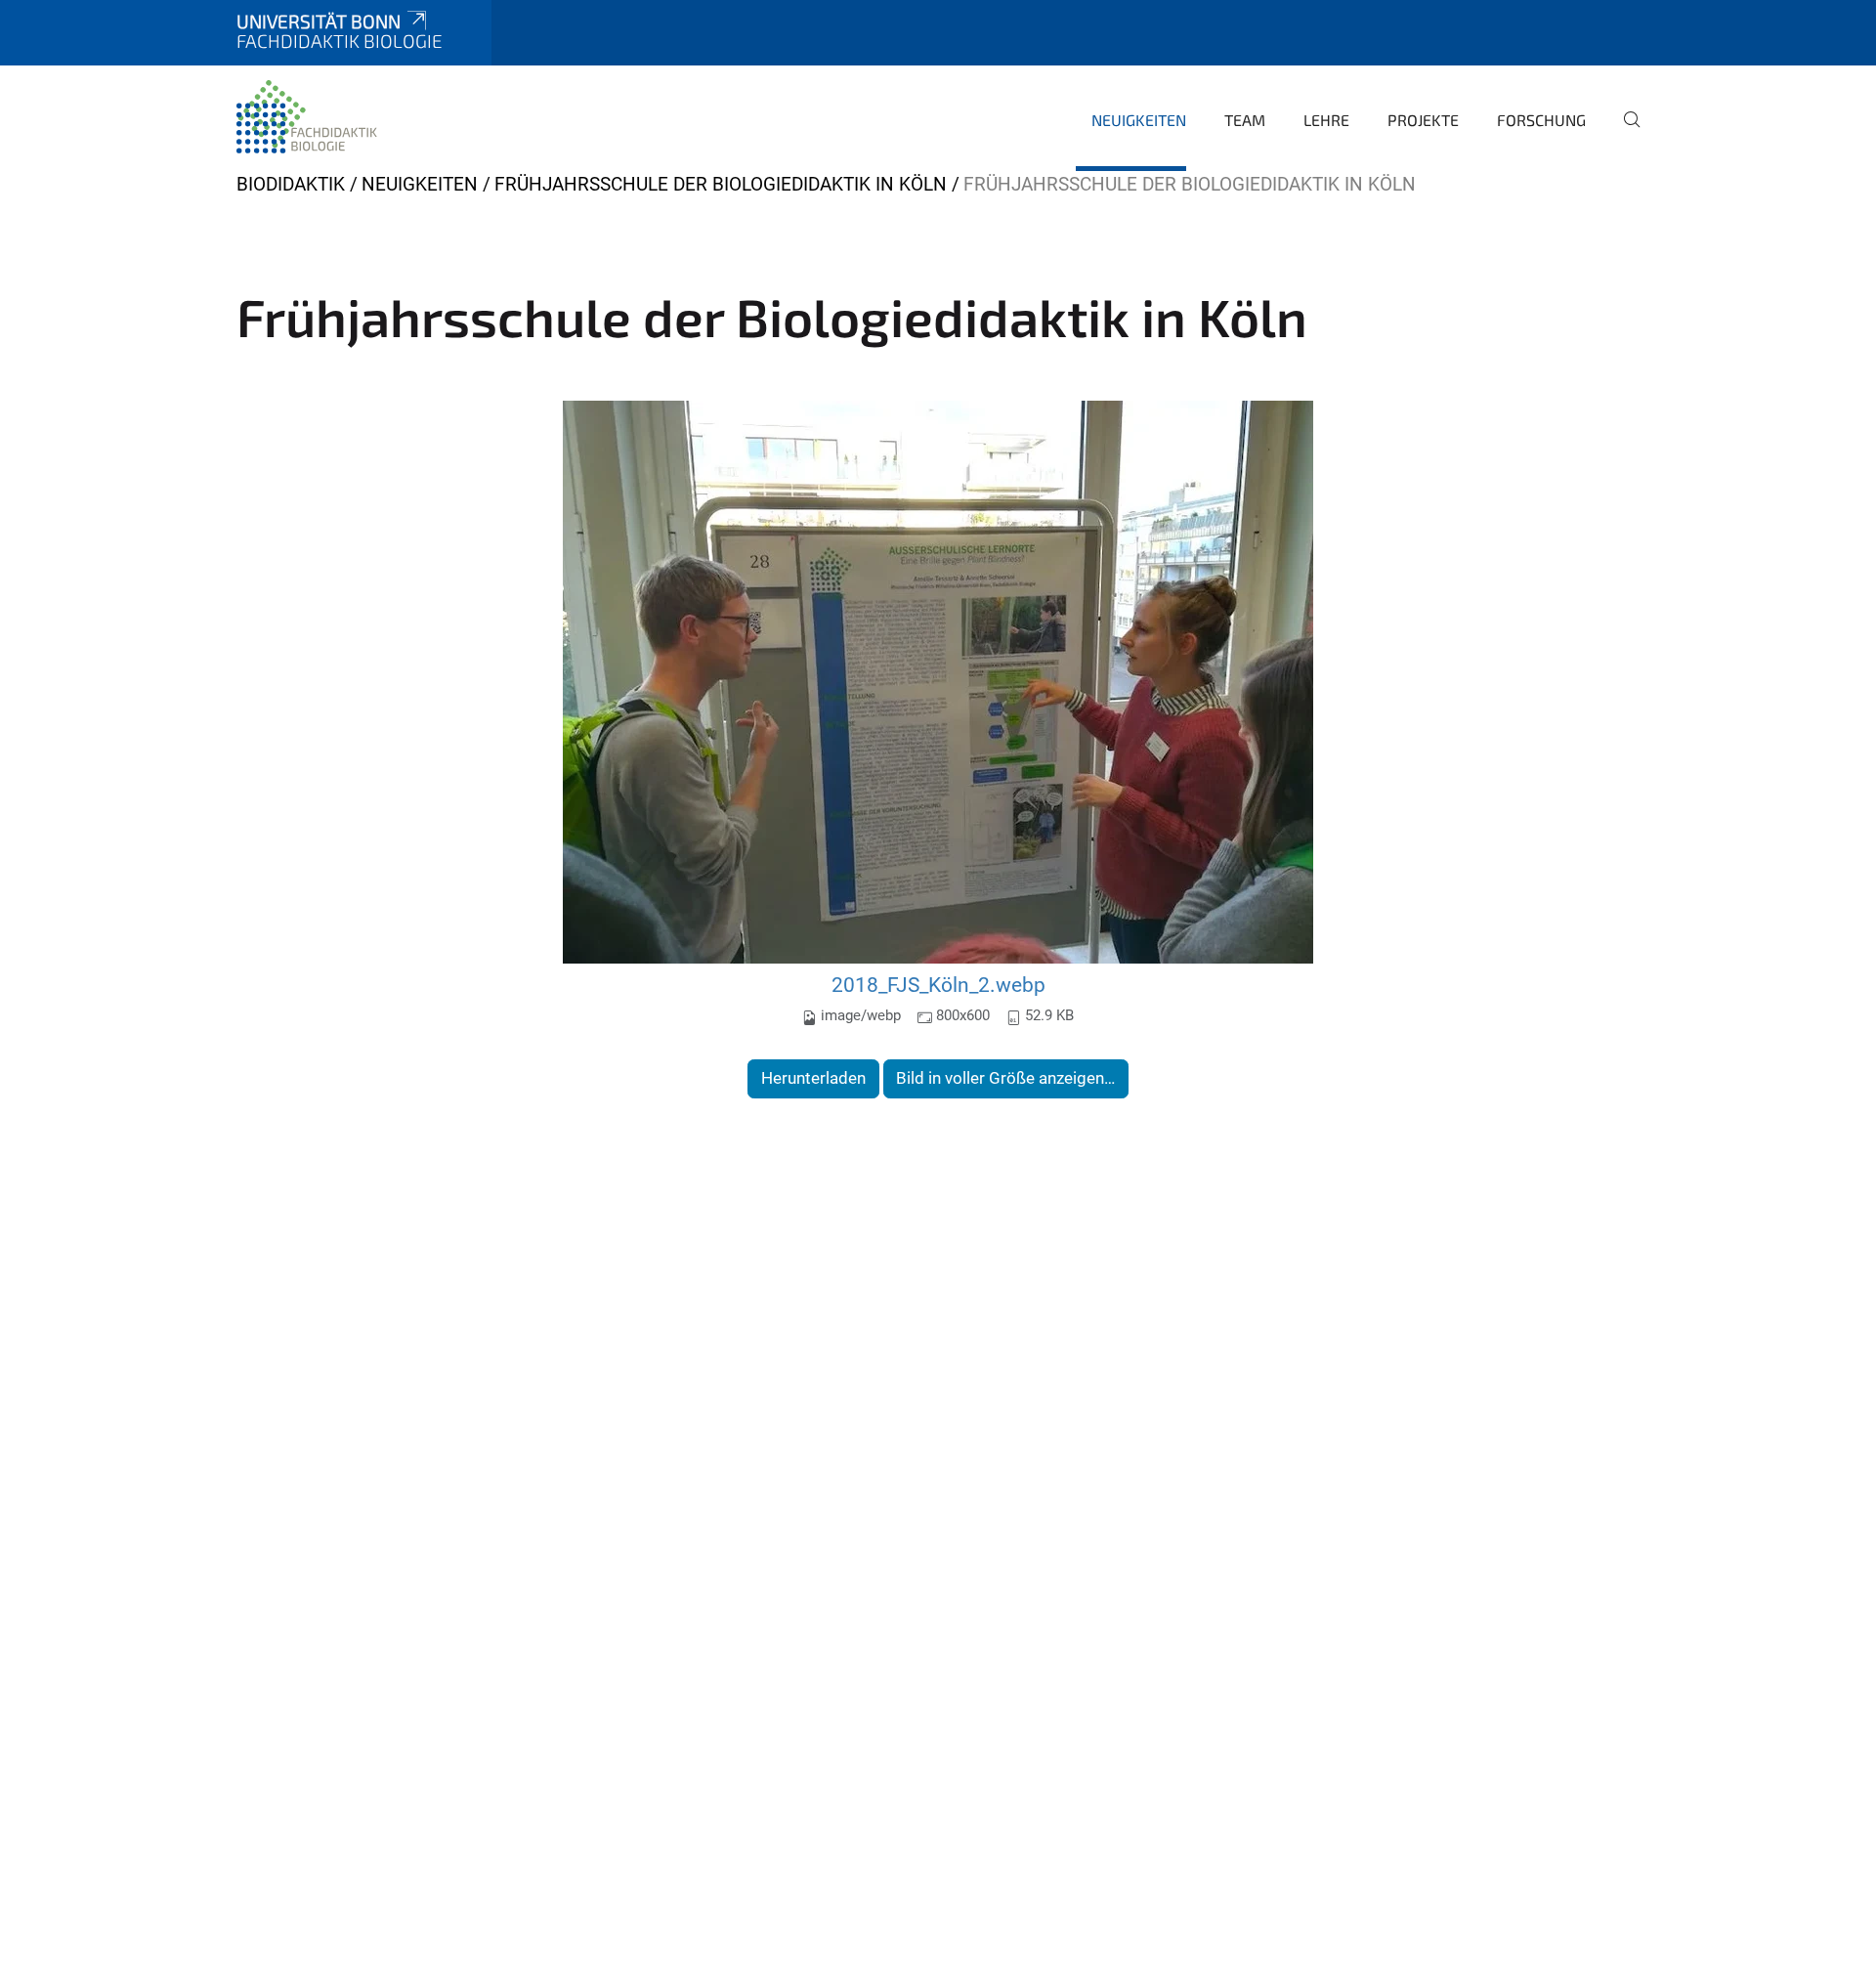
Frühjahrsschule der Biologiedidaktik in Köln (721, 184)
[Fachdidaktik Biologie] (309, 117)
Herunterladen (813, 1078)
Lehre (1326, 120)
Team (1245, 120)
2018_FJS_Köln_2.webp (938, 985)
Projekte (1423, 120)
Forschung (1541, 120)
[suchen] (1624, 133)
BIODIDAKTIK (291, 184)
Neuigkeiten (1139, 120)
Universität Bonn (319, 21)
